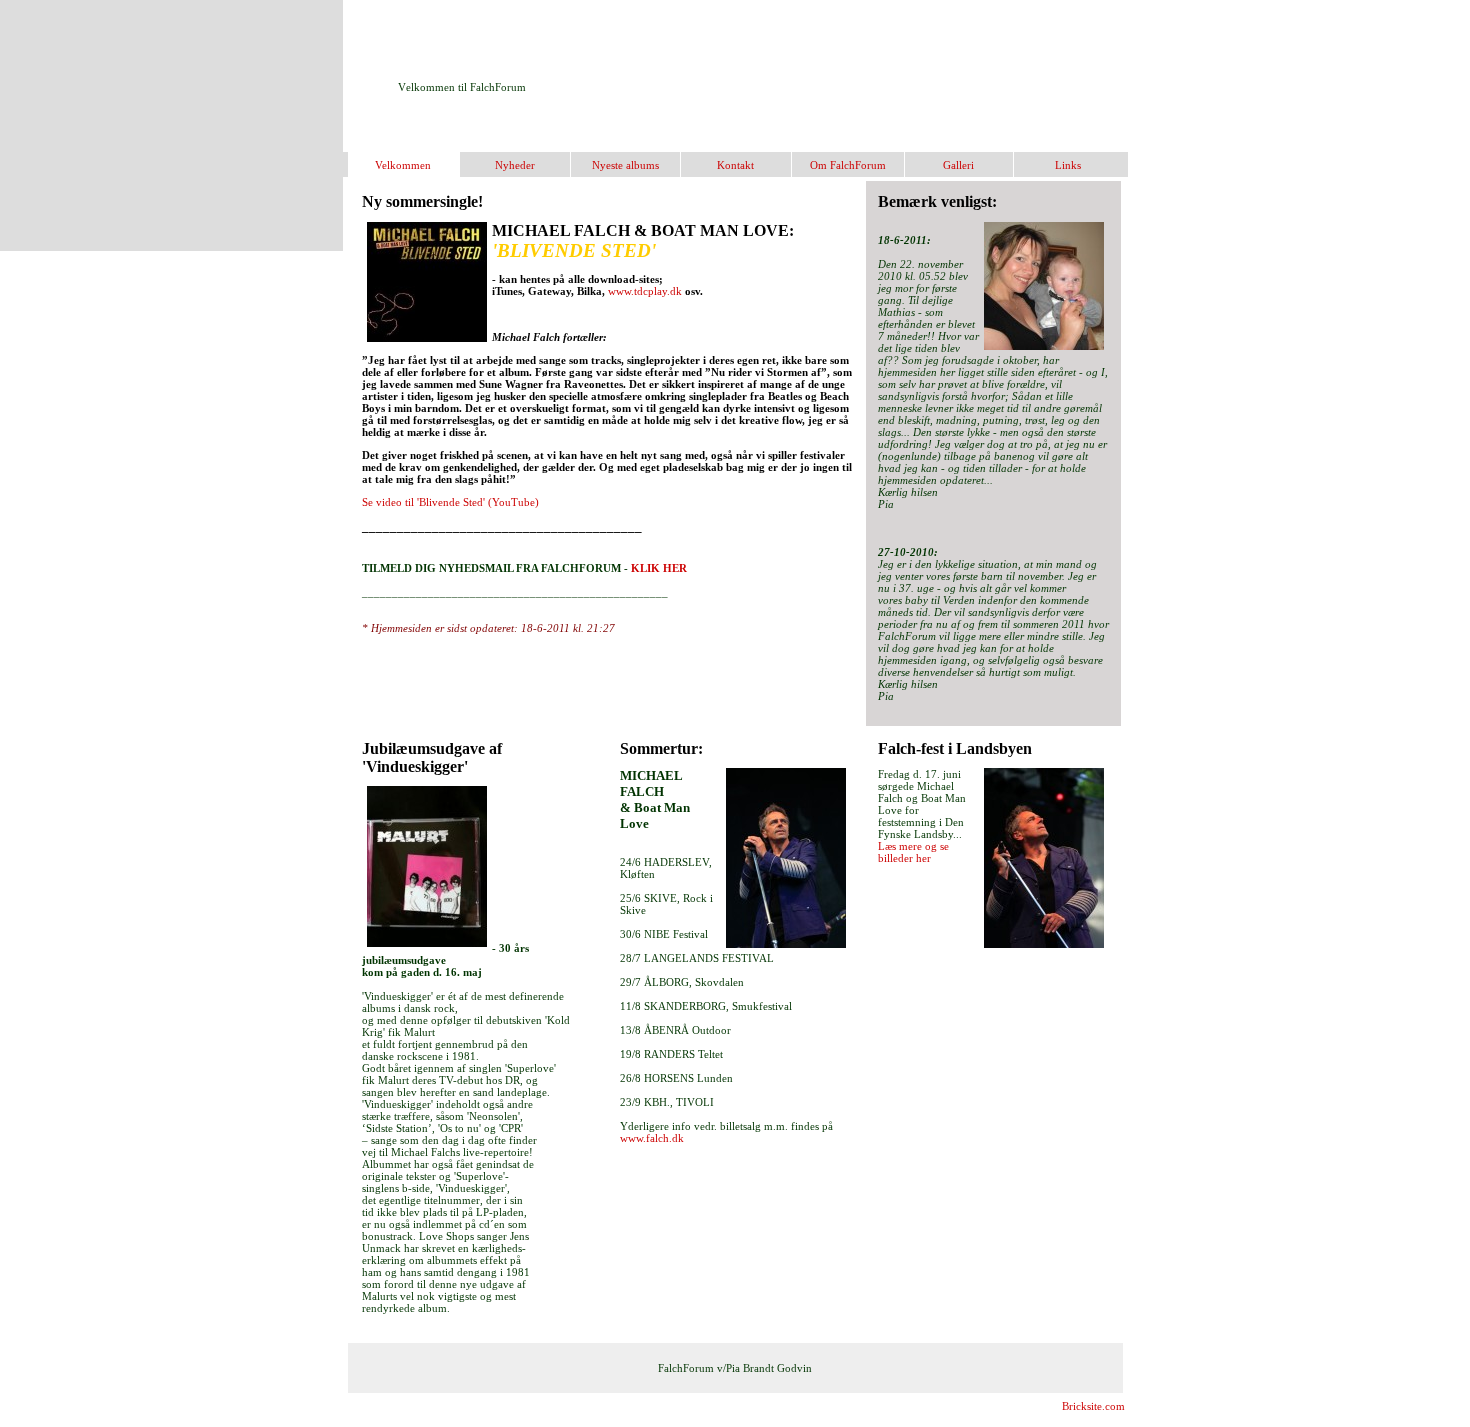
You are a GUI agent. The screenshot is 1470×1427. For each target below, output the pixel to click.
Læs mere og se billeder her (913, 852)
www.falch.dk (652, 1138)
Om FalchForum (848, 165)
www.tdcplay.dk (645, 291)
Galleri (958, 165)
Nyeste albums (625, 165)
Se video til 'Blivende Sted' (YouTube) (450, 502)
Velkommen (403, 165)
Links (1068, 165)
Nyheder (515, 165)
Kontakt (735, 165)
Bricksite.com (1093, 1406)
